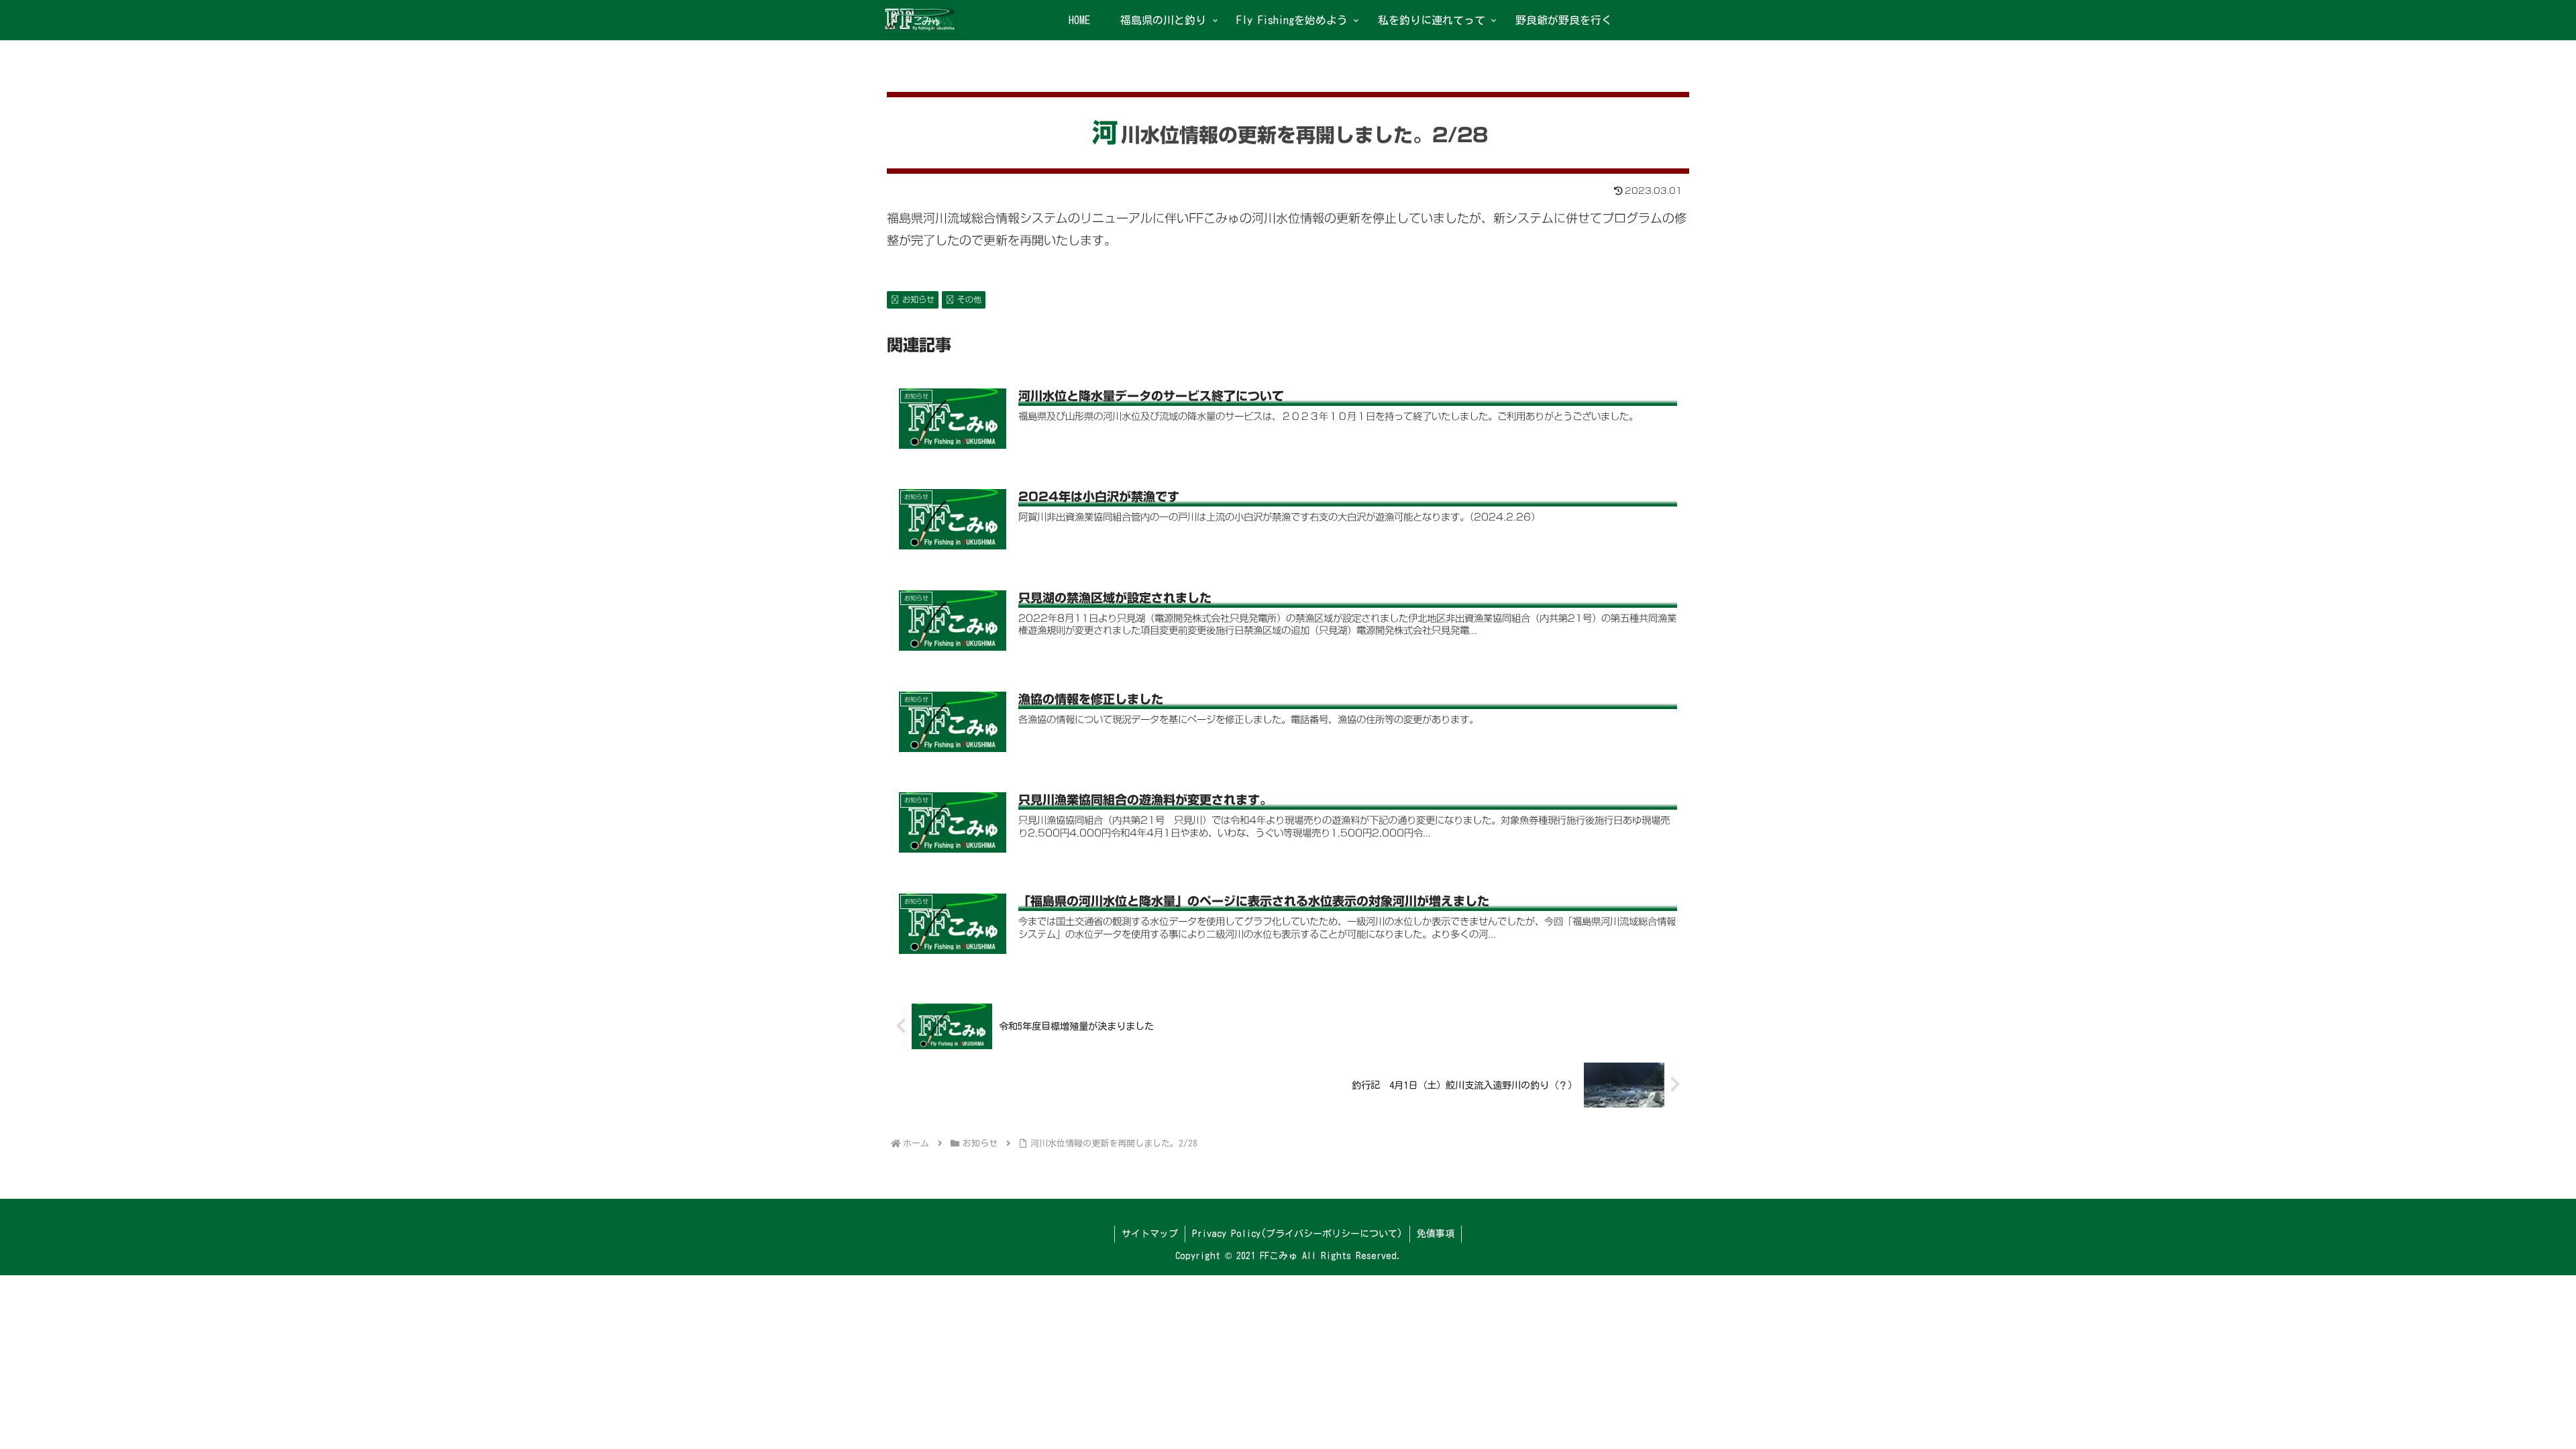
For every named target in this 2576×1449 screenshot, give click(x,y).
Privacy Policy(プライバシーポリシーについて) (1297, 1234)
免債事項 (1436, 1234)
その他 (969, 299)
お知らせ (918, 299)
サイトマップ (1150, 1234)
